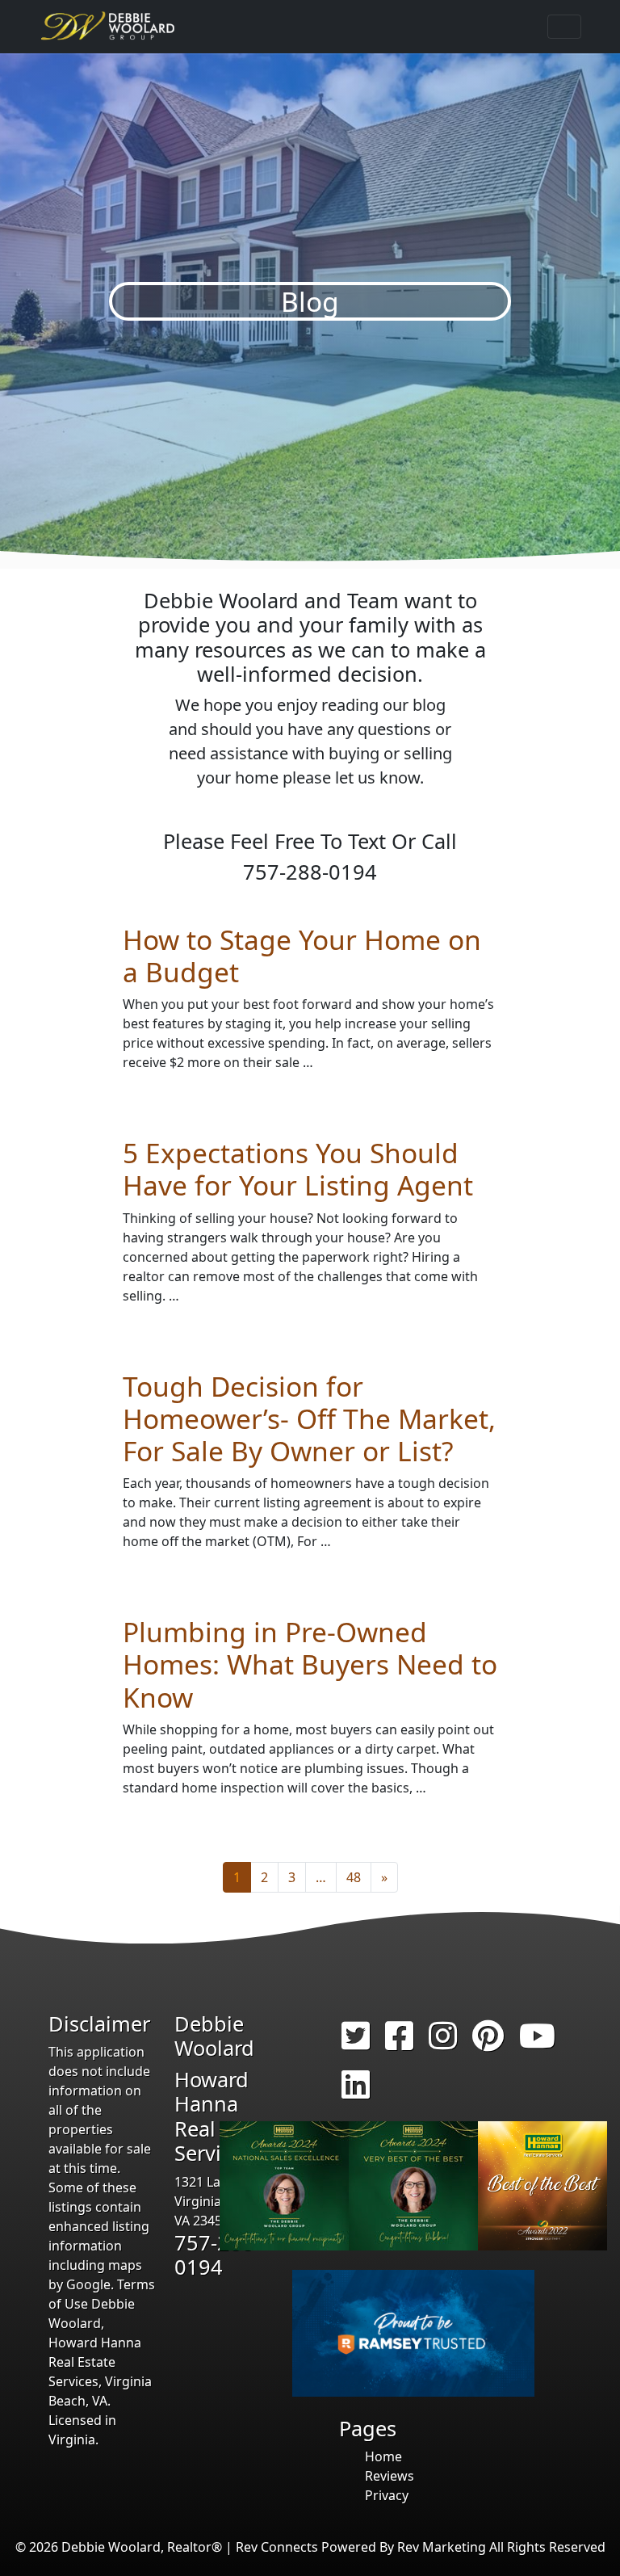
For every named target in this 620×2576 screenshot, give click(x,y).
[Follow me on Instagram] (443, 2043)
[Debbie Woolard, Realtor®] (109, 27)
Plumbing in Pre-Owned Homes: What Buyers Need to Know (310, 1664)
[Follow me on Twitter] (356, 2043)
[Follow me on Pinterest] (488, 2043)
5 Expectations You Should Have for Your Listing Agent (298, 1169)
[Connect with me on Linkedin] (356, 2091)
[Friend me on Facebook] (399, 2043)
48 (354, 1877)
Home (383, 2456)
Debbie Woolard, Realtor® (142, 2547)
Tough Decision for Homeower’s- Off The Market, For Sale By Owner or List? (309, 1418)
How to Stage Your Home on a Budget (302, 956)
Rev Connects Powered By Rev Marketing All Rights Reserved (421, 2547)
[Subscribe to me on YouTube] (537, 2043)
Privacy (387, 2495)
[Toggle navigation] (564, 27)
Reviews (390, 2476)
